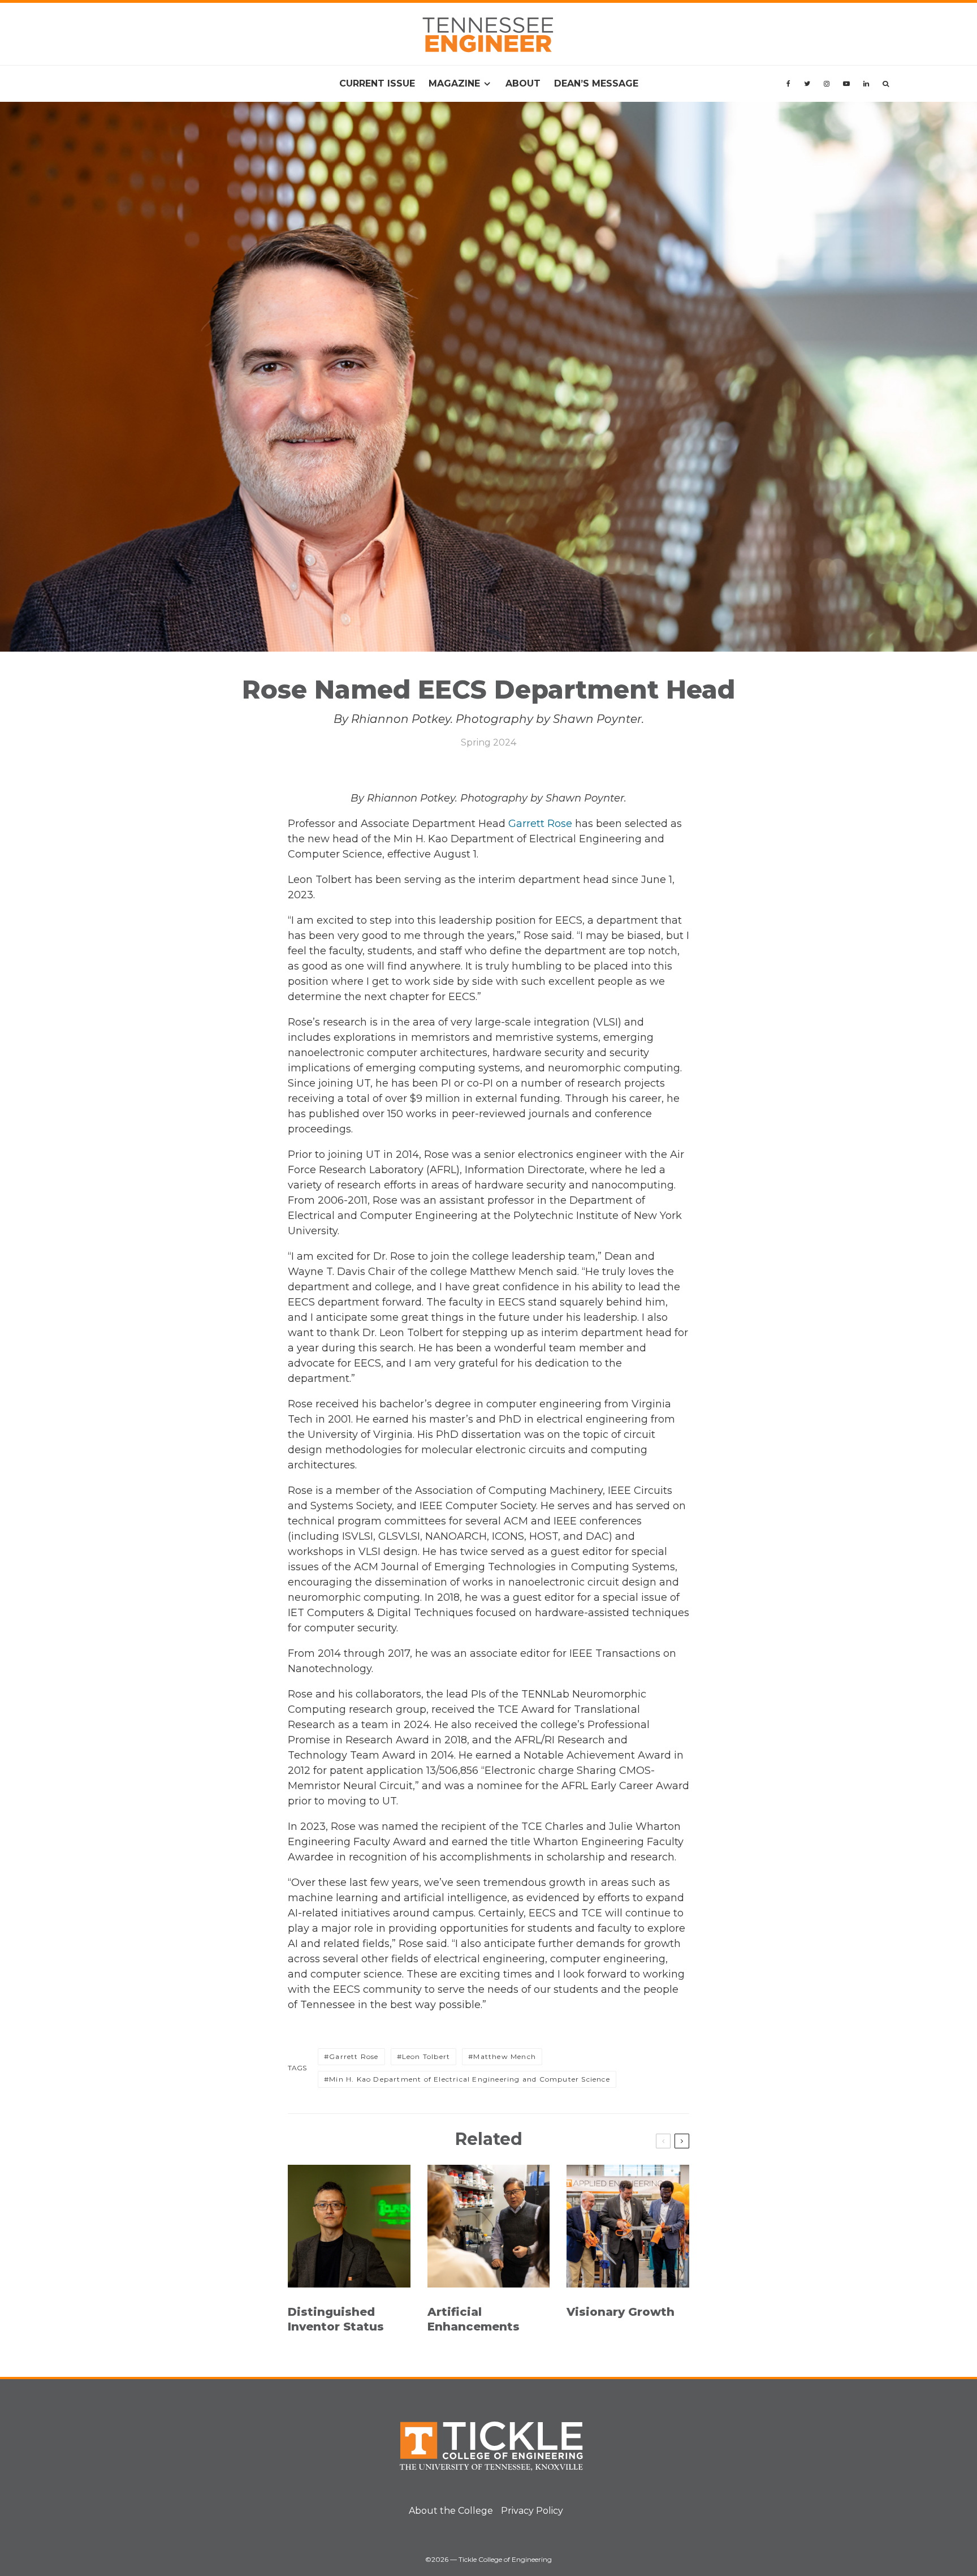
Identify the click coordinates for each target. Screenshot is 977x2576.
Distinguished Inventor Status (336, 2319)
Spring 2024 (488, 742)
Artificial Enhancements (474, 2319)
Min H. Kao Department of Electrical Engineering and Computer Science (470, 2079)
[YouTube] (846, 84)
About (523, 83)
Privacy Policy (532, 2511)
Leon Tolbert (426, 2056)
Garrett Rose (540, 824)
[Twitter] (807, 84)
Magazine (454, 83)
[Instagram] (827, 84)
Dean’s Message (596, 83)
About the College (451, 2511)
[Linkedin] (866, 84)
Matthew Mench (505, 2056)
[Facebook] (788, 84)
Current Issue (377, 83)
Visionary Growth (621, 2312)
